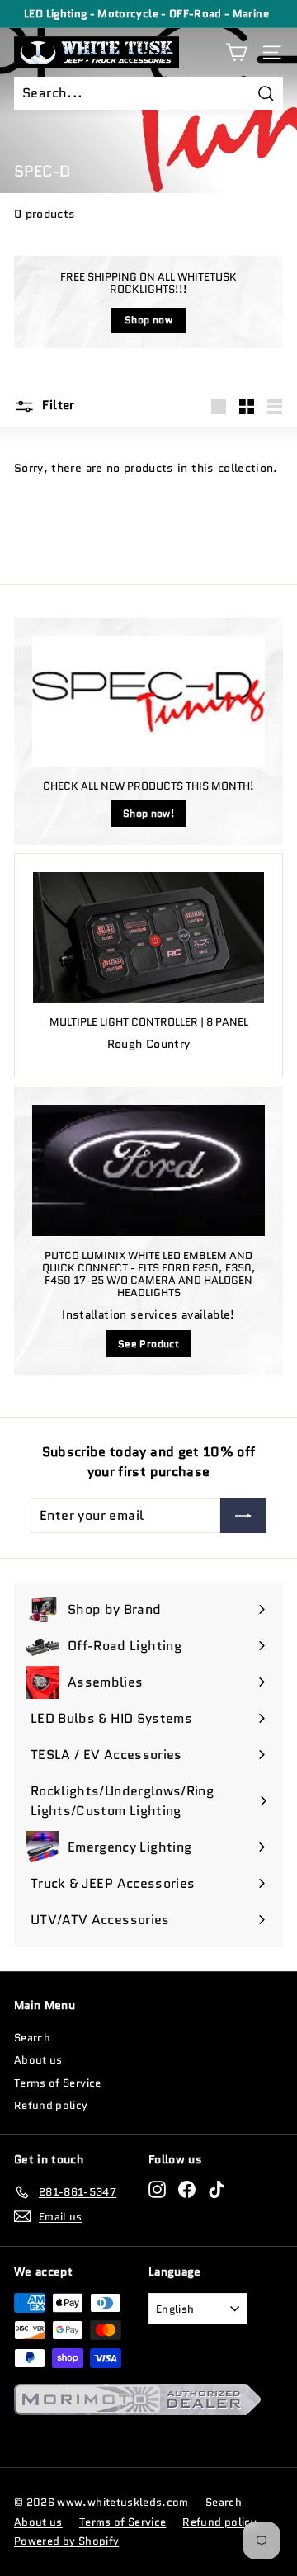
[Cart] (236, 52)
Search (32, 2038)
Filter (57, 405)
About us (38, 2060)
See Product (148, 1344)
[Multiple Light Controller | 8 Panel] (148, 937)
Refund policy (51, 2105)
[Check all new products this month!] (148, 702)
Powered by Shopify (66, 2541)
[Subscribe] (243, 1516)
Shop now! (148, 813)
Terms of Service (58, 2083)
